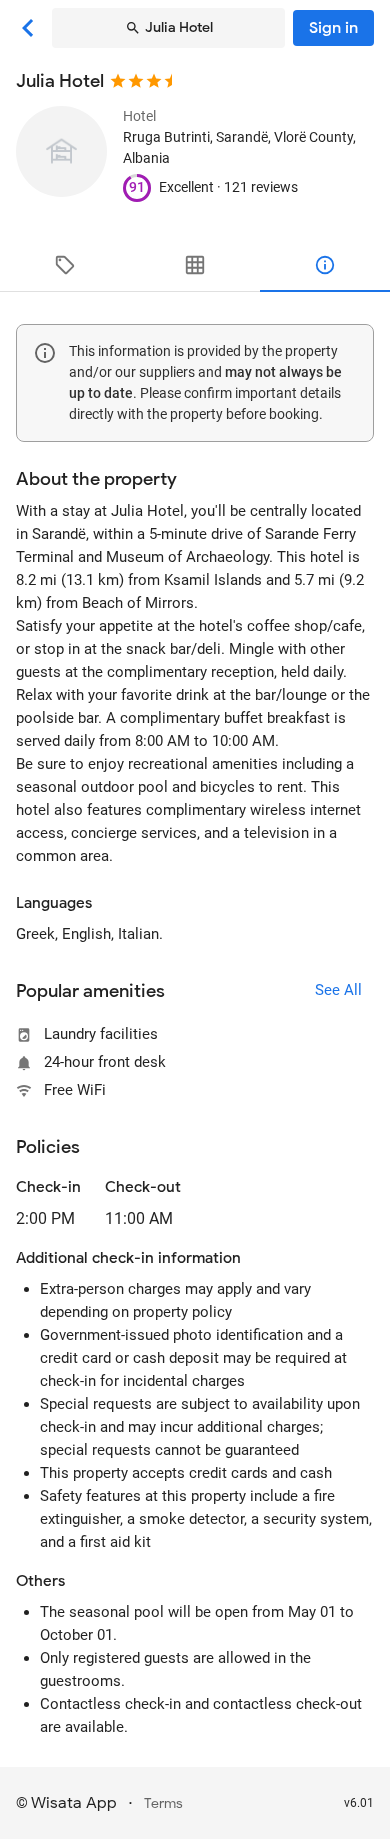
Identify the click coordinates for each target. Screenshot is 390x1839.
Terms (163, 1803)
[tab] (65, 265)
